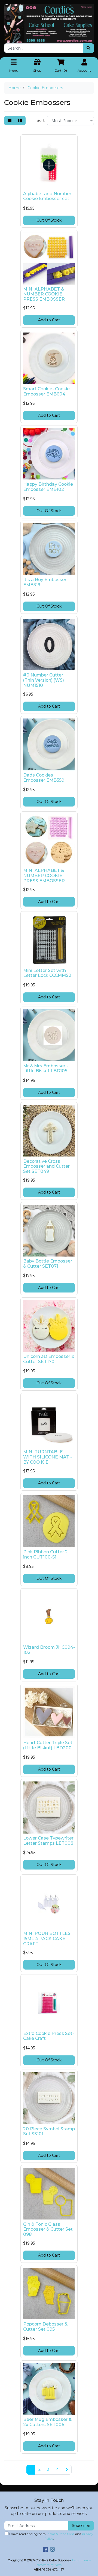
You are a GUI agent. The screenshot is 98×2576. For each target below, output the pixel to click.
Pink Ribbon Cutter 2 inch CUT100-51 (45, 1554)
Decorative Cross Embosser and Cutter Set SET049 (46, 1166)
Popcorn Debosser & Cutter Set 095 (45, 2327)
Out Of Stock (49, 220)
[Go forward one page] (67, 2470)
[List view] (20, 121)
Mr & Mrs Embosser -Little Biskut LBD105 (46, 1068)
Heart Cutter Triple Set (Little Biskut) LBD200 (48, 1745)
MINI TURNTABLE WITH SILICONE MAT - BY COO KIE (48, 1457)
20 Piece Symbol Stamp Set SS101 (49, 2131)
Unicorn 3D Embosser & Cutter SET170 (49, 1359)
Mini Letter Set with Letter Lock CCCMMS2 (47, 973)
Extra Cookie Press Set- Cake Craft (49, 2036)
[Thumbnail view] (10, 121)
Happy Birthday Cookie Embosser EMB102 (48, 487)
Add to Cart (49, 320)
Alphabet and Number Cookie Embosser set (47, 196)
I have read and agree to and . (51, 2536)
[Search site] (88, 48)
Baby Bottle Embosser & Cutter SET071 (48, 1264)
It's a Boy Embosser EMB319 (45, 582)
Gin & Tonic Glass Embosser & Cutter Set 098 (48, 2229)
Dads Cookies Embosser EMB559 (44, 778)
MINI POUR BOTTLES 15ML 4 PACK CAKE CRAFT (47, 1939)
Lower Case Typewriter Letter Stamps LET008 (48, 1841)
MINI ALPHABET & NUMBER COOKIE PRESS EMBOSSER (44, 294)
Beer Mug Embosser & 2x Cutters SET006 (47, 2422)
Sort (41, 120)
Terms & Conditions (60, 2534)
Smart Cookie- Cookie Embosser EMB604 (46, 391)
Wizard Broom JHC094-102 (49, 1650)
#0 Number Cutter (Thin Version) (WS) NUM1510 (44, 680)
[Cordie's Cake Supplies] (49, 23)
